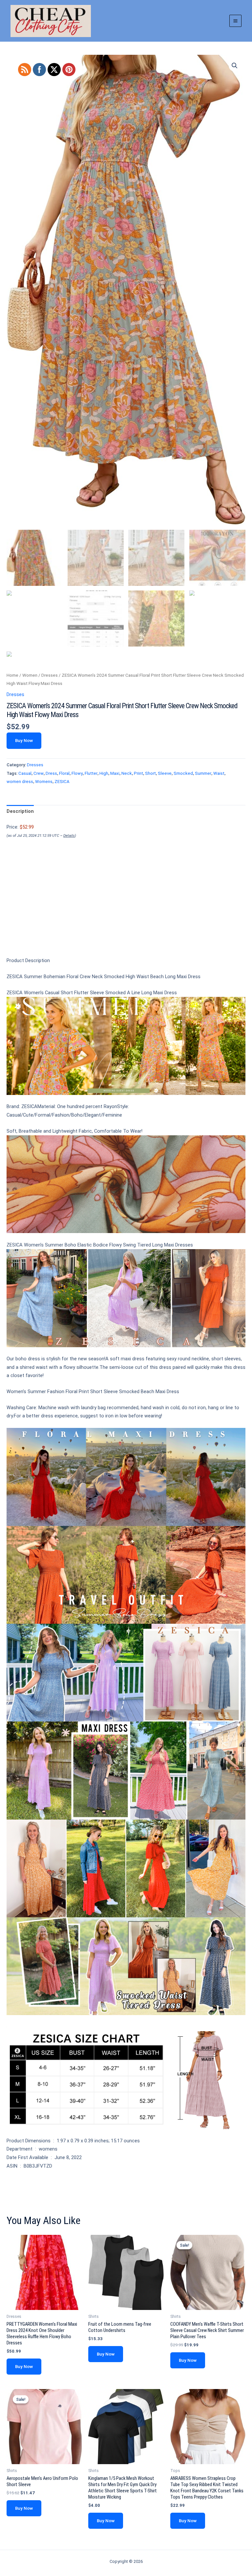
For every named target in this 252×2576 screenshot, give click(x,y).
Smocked (183, 773)
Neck (127, 773)
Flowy (77, 773)
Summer (203, 773)
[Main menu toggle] (235, 21)
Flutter (91, 773)
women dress (20, 782)
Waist (219, 773)
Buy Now (24, 740)
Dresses (50, 675)
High (104, 773)
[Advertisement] (126, 909)
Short (150, 773)
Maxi (115, 773)
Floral (64, 773)
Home (12, 675)
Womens (44, 782)
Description (20, 811)
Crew (39, 773)
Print (138, 773)
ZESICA (62, 782)
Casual (25, 773)
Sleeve (165, 773)
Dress (51, 773)
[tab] (20, 812)
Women (30, 675)
